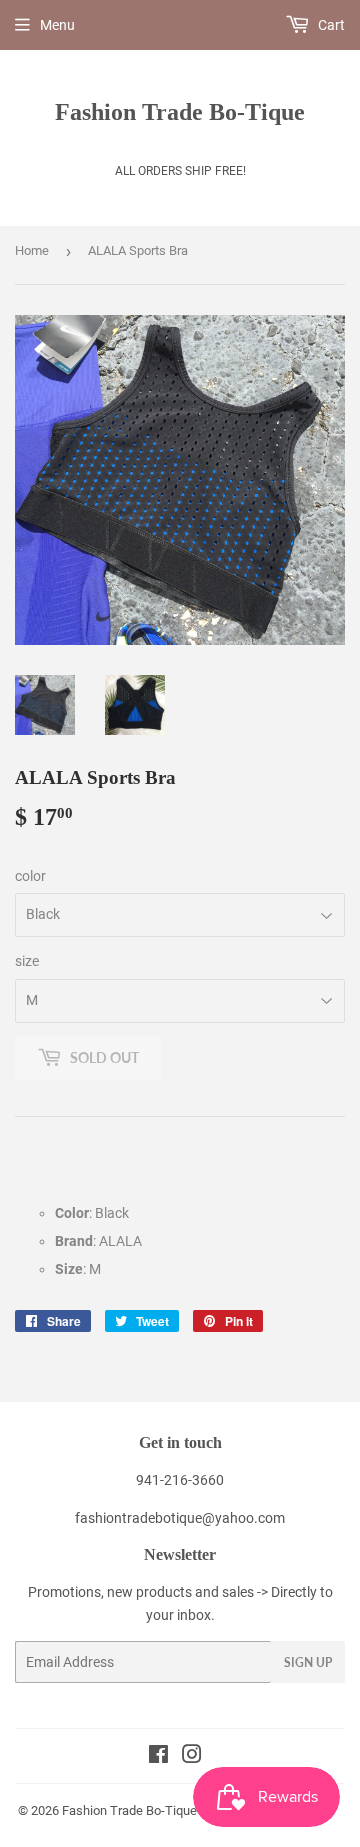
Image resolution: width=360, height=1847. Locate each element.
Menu (57, 25)
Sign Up (308, 1662)
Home (32, 250)
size (27, 961)
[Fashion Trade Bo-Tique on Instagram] (192, 1757)
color (30, 876)
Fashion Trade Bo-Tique (180, 111)
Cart (330, 25)
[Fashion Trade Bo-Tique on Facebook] (158, 1757)
